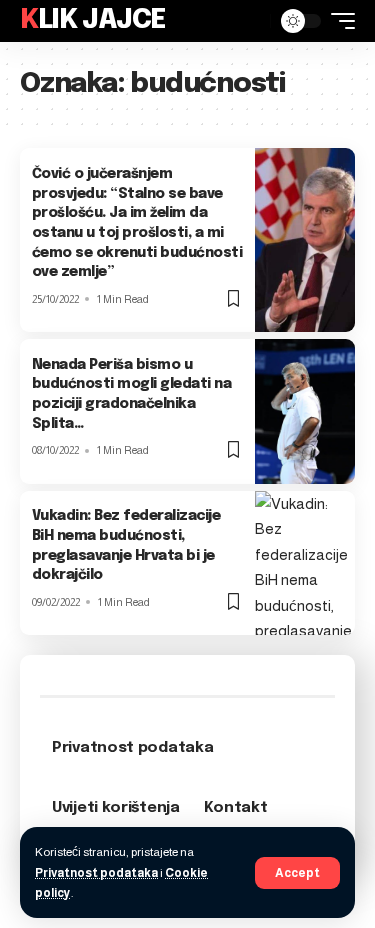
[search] (250, 21)
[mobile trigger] (338, 21)
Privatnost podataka (96, 873)
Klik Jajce (93, 20)
